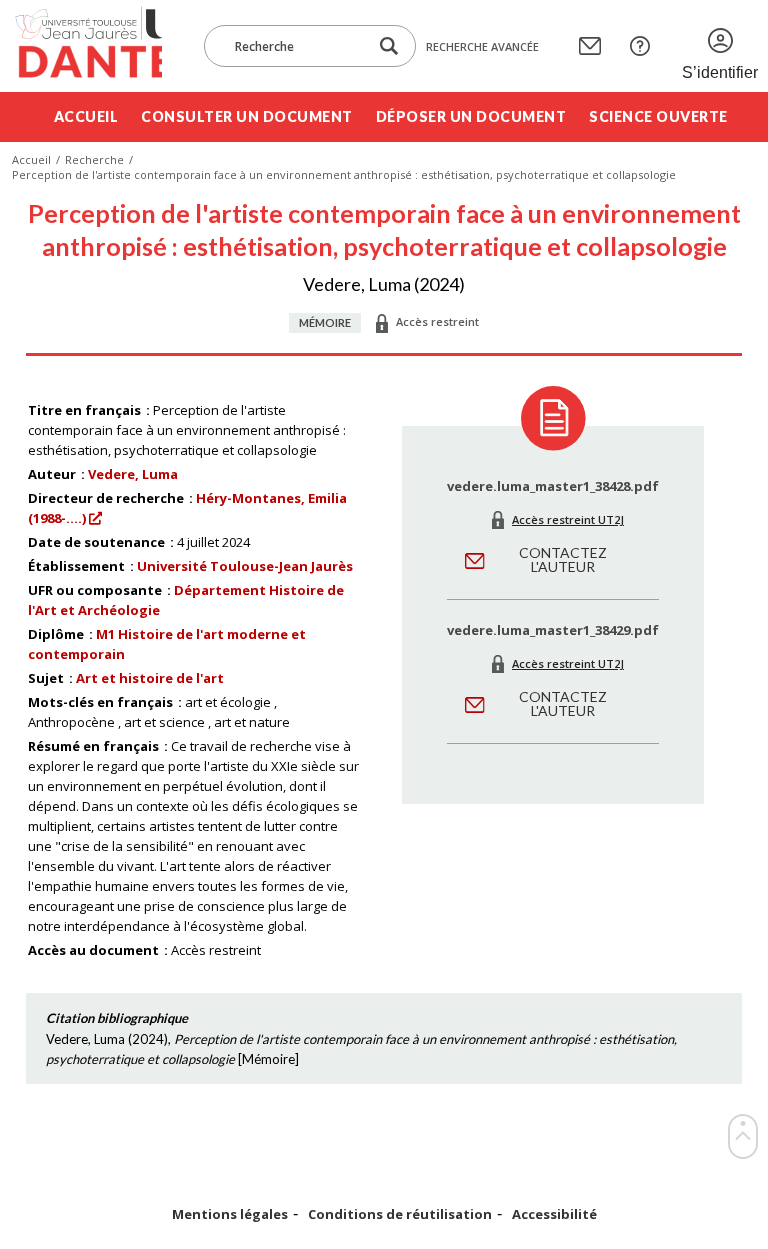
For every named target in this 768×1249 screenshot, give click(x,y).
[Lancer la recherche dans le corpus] (389, 46)
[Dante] (87, 46)
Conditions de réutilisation (400, 1214)
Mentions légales (230, 1214)
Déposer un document (471, 116)
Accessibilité (554, 1214)
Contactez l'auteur (563, 559)
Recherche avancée (482, 46)
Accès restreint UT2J (568, 519)
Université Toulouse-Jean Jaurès (245, 566)
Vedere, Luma (133, 474)
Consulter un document (247, 116)
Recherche (94, 159)
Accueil (86, 116)
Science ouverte (658, 116)
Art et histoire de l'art (150, 678)
